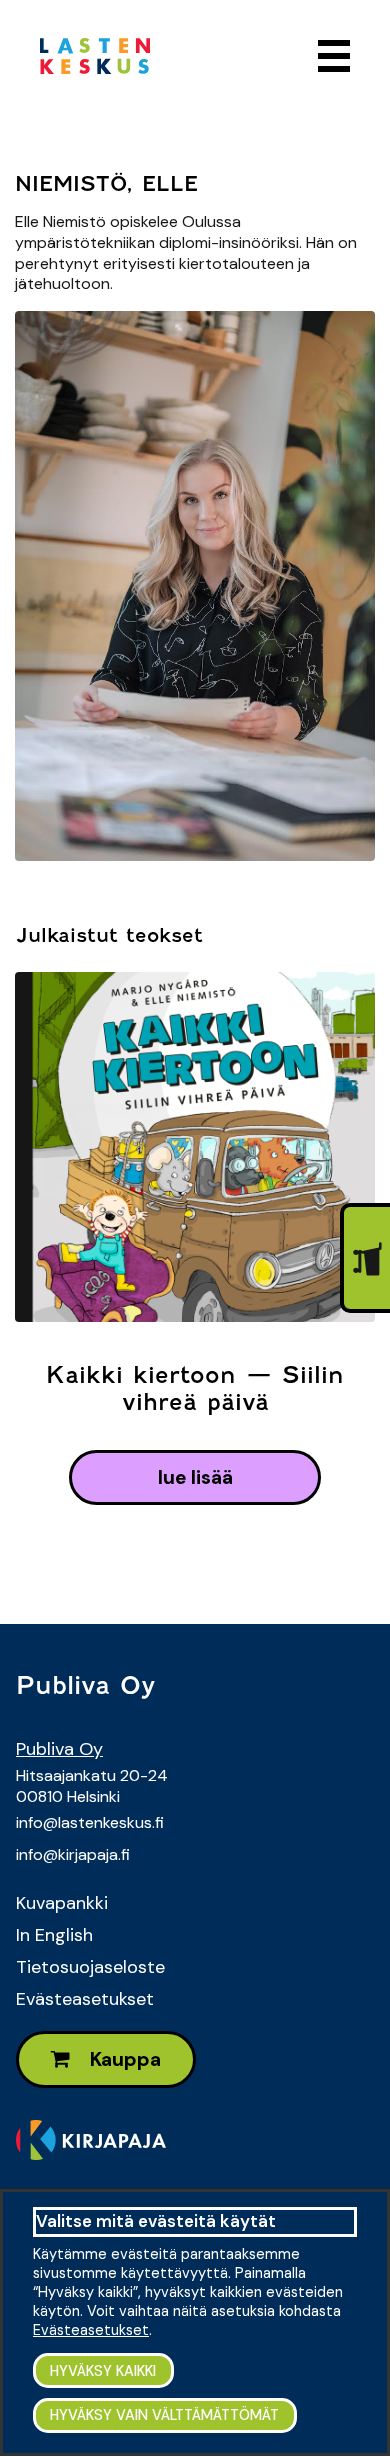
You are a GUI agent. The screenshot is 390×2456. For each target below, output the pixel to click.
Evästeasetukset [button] (91, 2330)
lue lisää (195, 1477)
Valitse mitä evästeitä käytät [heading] (156, 2221)
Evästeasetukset (85, 1999)
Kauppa (123, 2059)
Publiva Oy (59, 1749)
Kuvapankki (62, 1903)
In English (54, 1935)
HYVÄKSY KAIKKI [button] (103, 2371)
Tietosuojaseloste (90, 1967)
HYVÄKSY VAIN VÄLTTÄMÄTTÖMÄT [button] (164, 2415)
